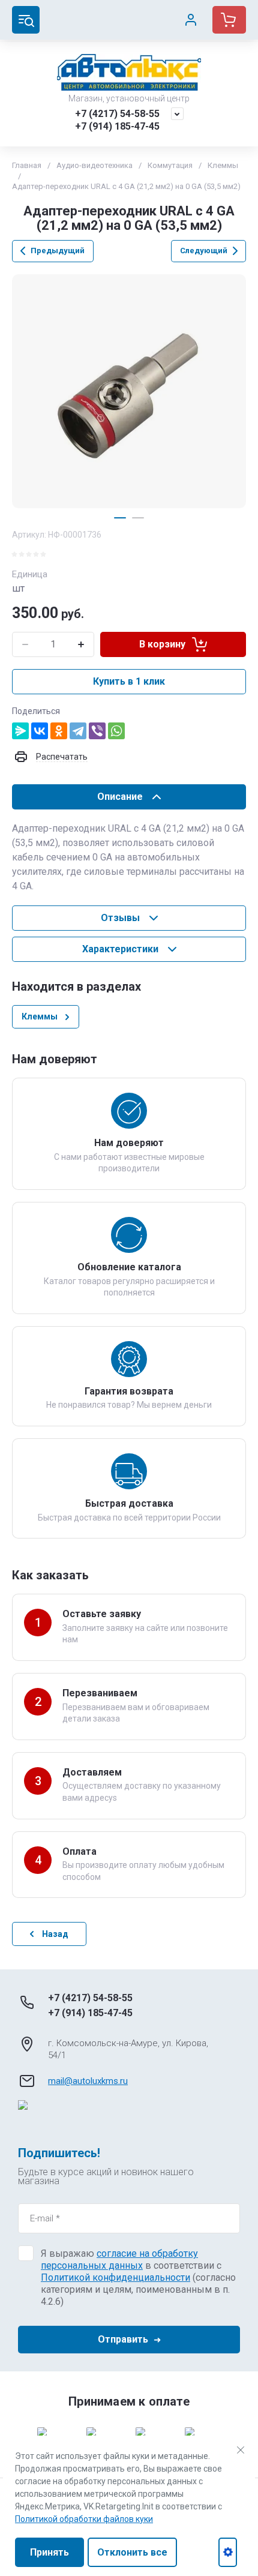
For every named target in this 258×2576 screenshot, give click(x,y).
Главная (27, 165)
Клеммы (223, 165)
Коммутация (170, 165)
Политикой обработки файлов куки (84, 2519)
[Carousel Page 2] (138, 518)
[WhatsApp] (116, 731)
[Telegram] (78, 731)
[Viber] (97, 731)
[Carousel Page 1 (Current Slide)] (120, 518)
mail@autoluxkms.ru (88, 2081)
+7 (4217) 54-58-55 (117, 114)
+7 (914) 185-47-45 (117, 126)
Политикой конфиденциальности (115, 2277)
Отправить (123, 2339)
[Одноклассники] (59, 731)
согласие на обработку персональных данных (119, 2259)
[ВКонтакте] (40, 731)
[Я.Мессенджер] (20, 731)
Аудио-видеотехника (94, 165)
